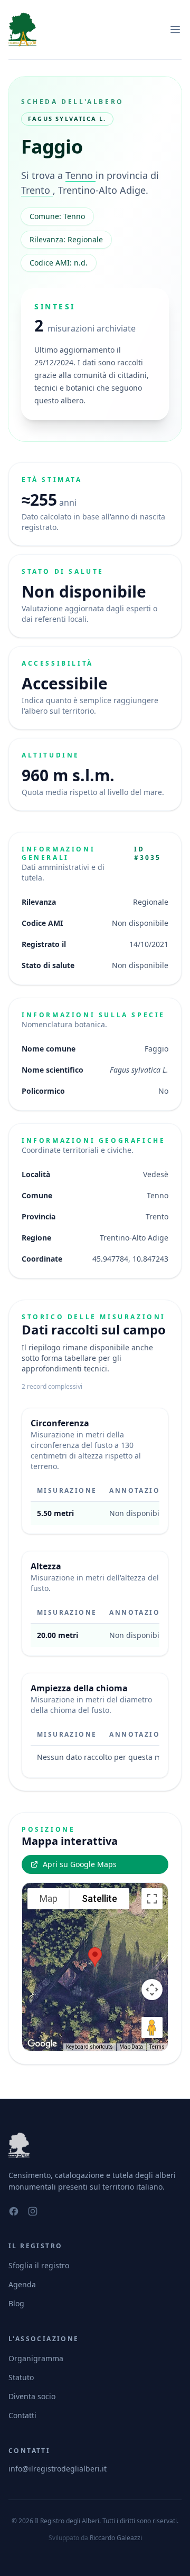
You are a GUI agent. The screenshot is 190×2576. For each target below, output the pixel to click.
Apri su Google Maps (80, 1864)
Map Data (131, 2047)
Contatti (22, 2415)
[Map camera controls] (152, 1990)
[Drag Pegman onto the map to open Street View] (152, 2028)
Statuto (21, 2377)
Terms (157, 2047)
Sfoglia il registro (39, 2265)
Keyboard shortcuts (89, 2047)
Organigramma (36, 2358)
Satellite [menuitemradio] (99, 1898)
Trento (37, 190)
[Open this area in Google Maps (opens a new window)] (42, 2044)
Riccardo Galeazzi (116, 2538)
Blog (16, 2303)
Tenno (80, 175)
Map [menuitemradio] (49, 1898)
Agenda (22, 2284)
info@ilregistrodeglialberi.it (58, 2469)
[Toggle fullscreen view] (152, 1899)
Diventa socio (32, 2396)
